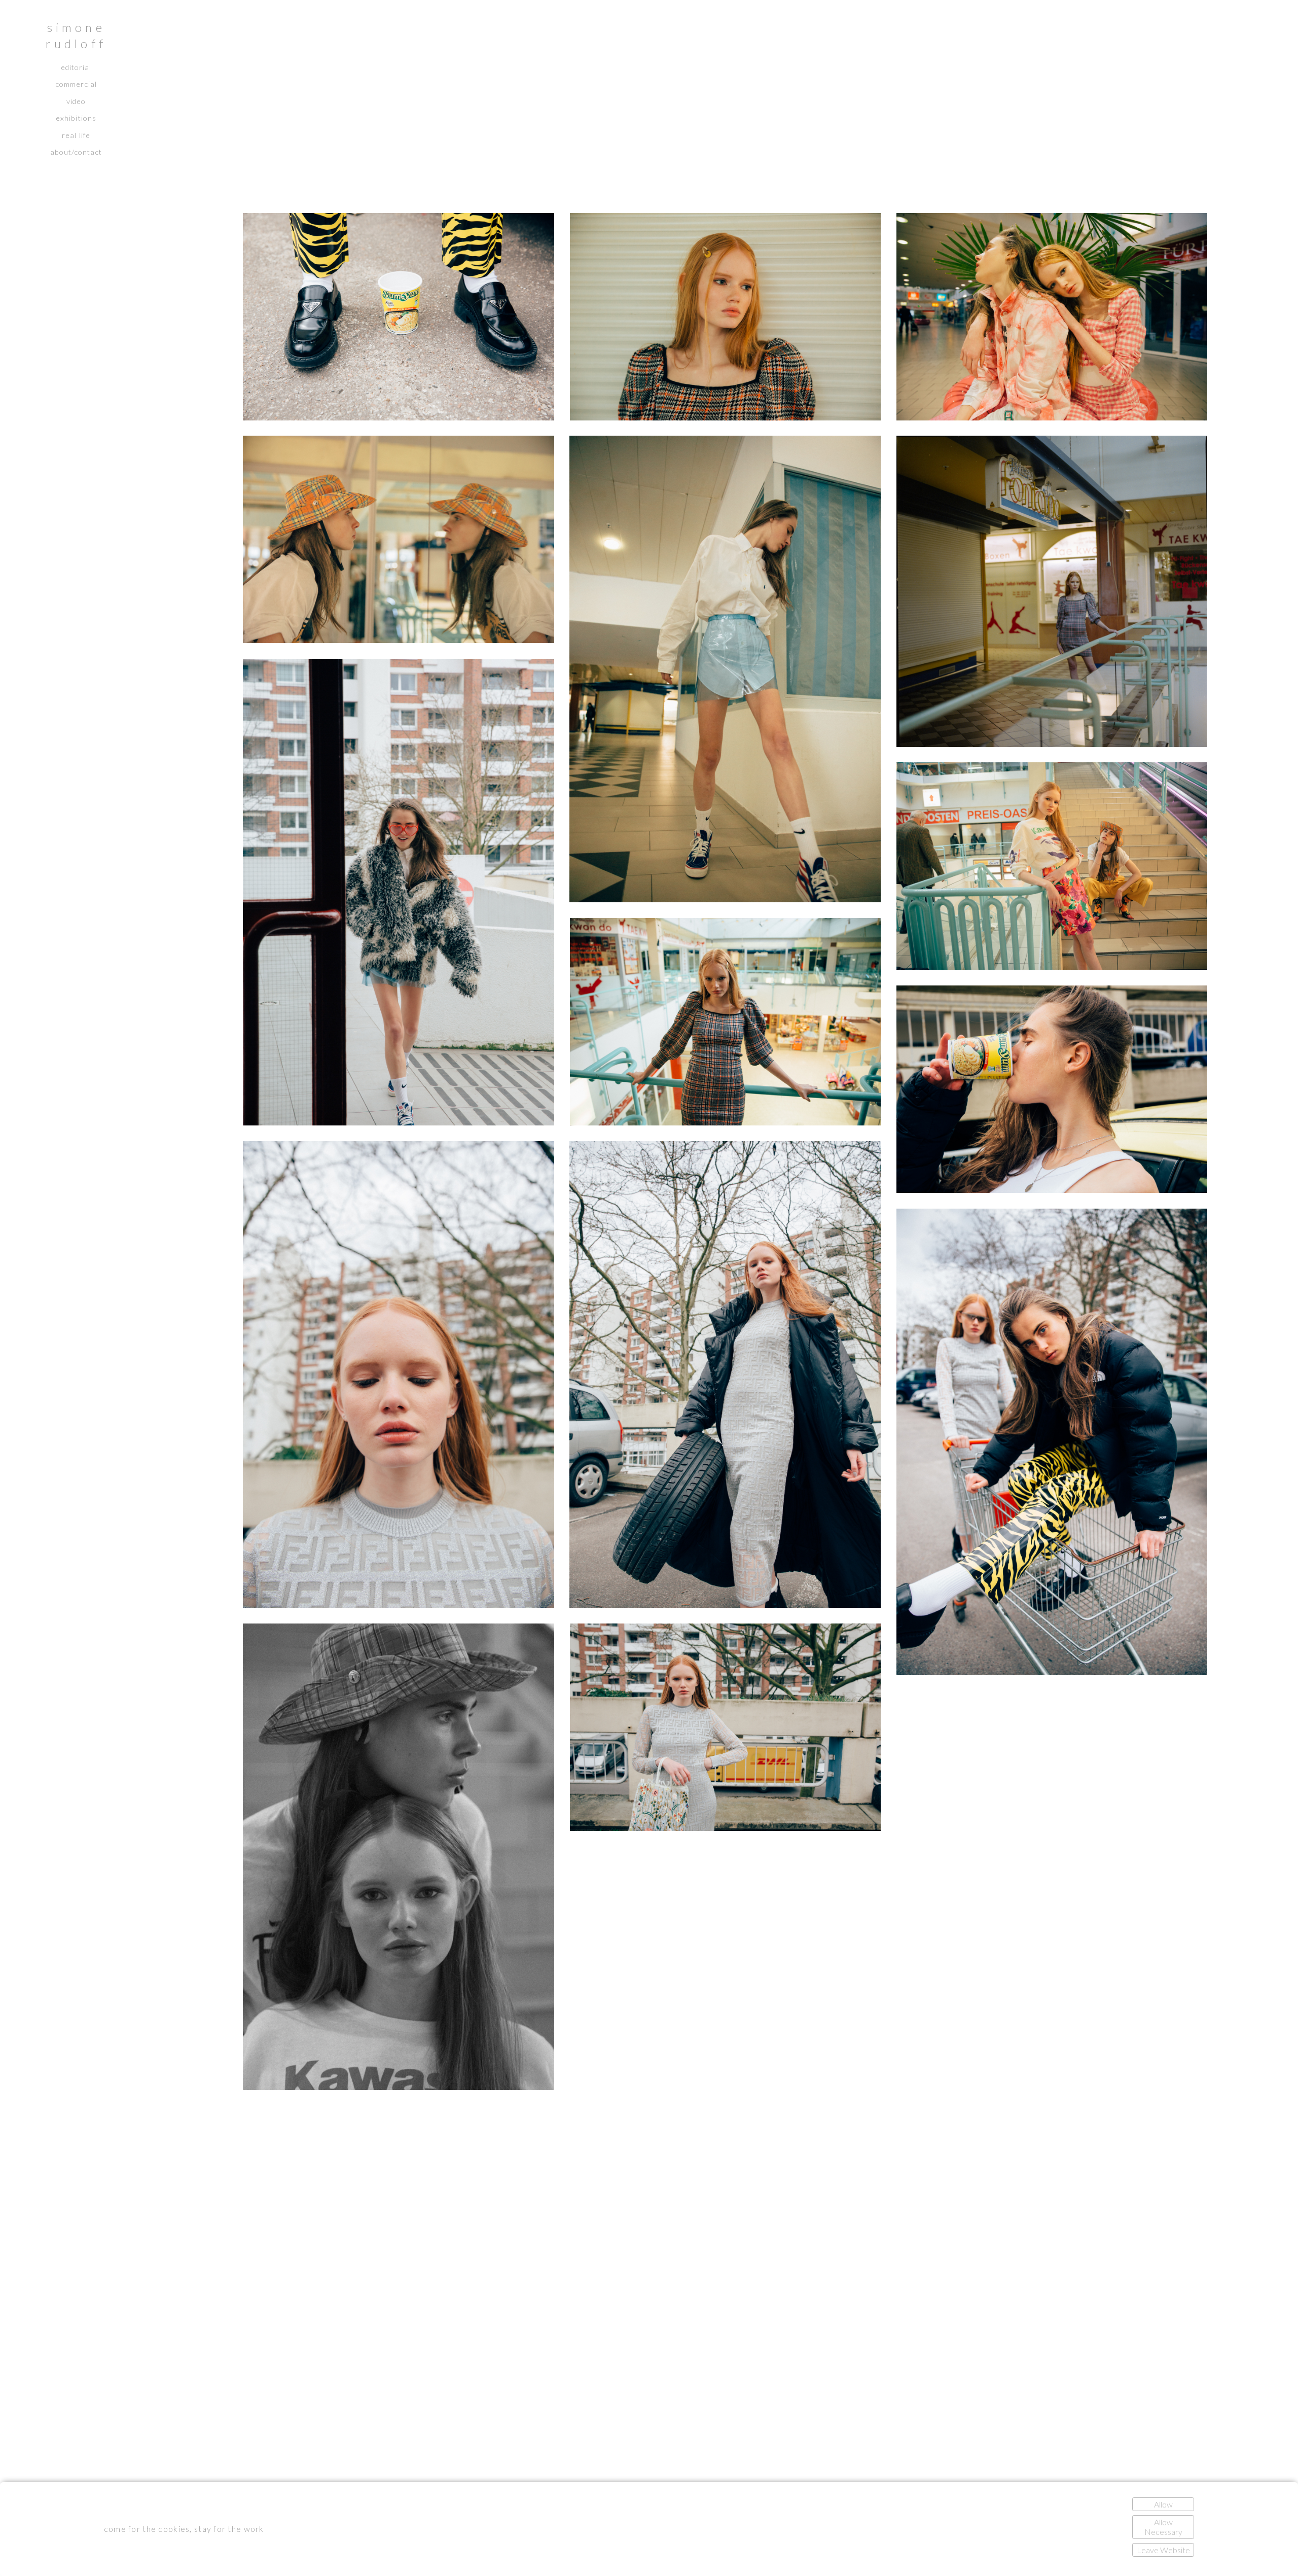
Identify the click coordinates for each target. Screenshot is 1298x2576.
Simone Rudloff (76, 35)
